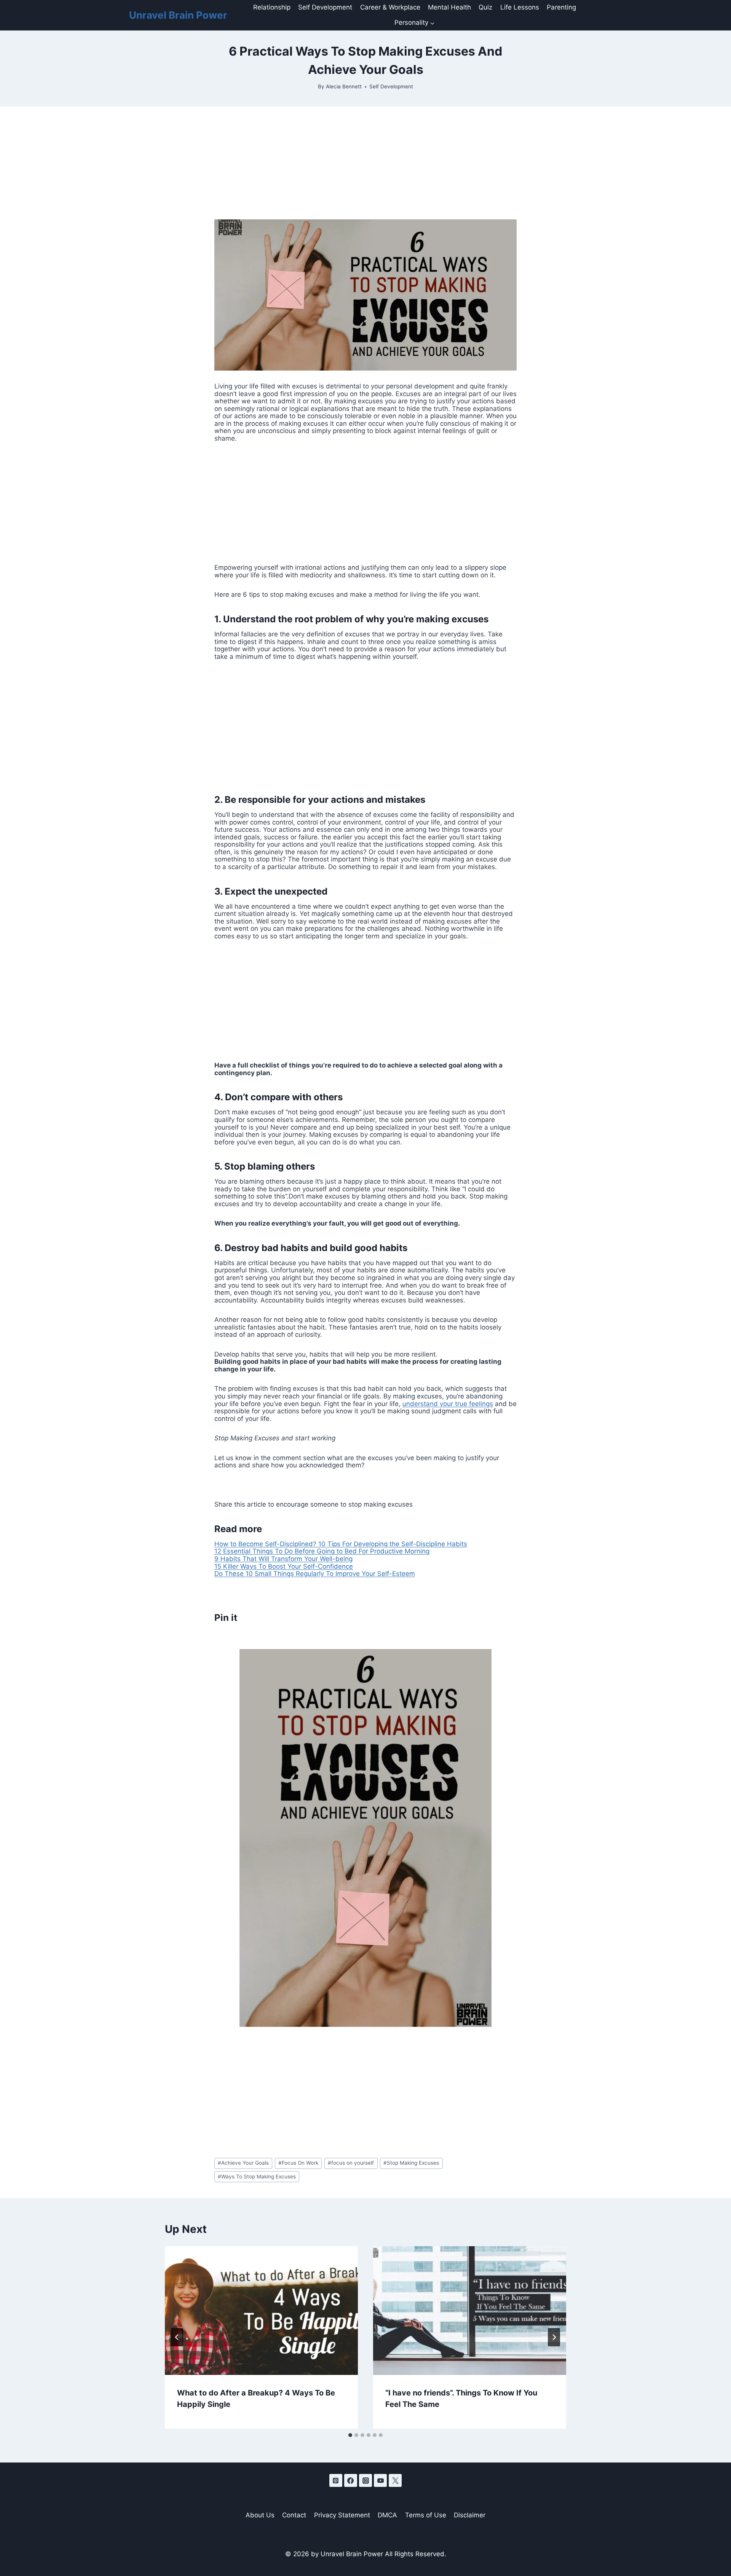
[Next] (554, 2337)
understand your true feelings (448, 1404)
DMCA (387, 2515)
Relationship (272, 7)
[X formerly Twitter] (395, 2480)
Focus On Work (298, 2163)
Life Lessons (520, 7)
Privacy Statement (342, 2515)
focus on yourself (351, 2163)
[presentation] (261, 2311)
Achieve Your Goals (243, 2163)
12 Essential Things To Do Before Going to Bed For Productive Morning (322, 1551)
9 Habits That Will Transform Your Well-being (283, 1559)
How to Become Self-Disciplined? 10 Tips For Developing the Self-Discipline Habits (341, 1544)
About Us (260, 2515)
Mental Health (449, 7)
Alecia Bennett (344, 86)
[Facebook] (351, 2480)
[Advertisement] (365, 163)
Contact (294, 2515)
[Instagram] (365, 2480)
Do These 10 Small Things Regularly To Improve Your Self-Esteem (315, 1574)
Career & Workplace (390, 7)
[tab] (350, 2435)
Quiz (485, 7)
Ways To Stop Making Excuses (257, 2176)
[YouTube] (380, 2480)
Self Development (325, 7)
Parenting (561, 7)
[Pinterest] (336, 2480)
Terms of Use (426, 2515)
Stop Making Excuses (411, 2163)
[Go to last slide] (177, 2337)
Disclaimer (470, 2515)
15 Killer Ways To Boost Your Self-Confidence (284, 1566)
